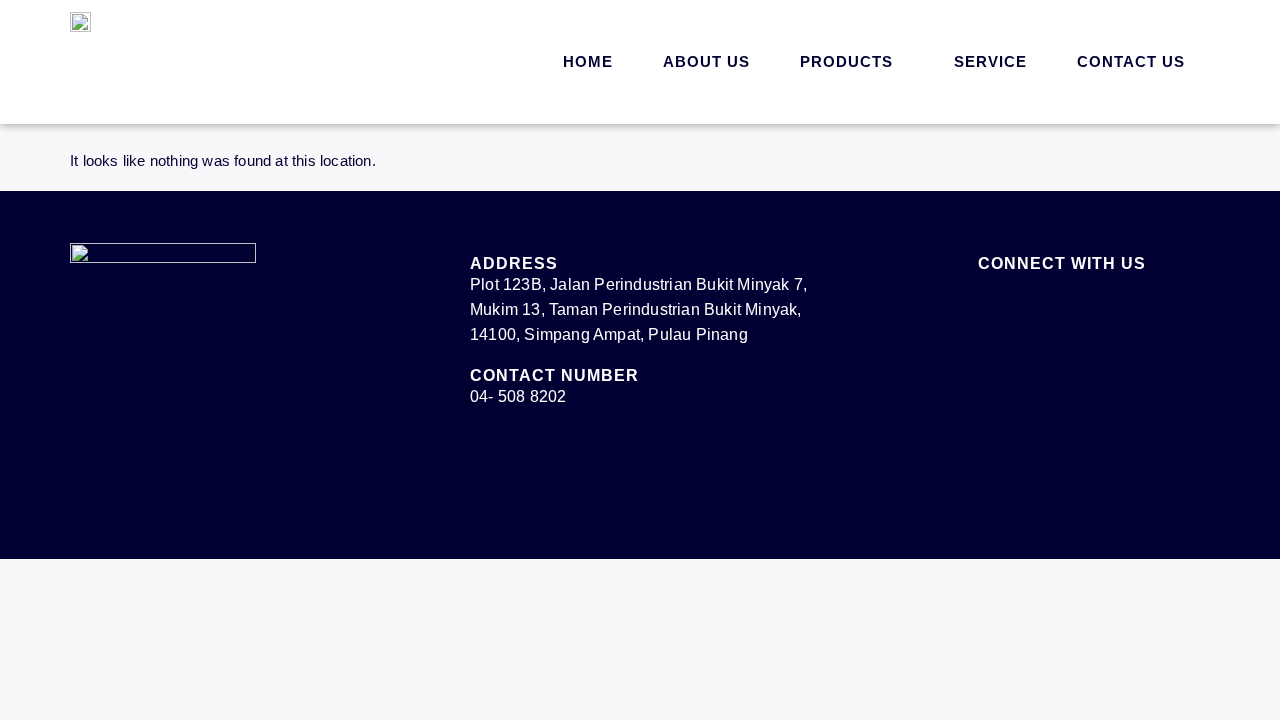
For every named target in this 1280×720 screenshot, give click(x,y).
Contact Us (1131, 61)
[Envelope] (1042, 307)
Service (990, 61)
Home (588, 61)
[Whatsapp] (1215, 675)
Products (846, 61)
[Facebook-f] (988, 307)
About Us (706, 61)
